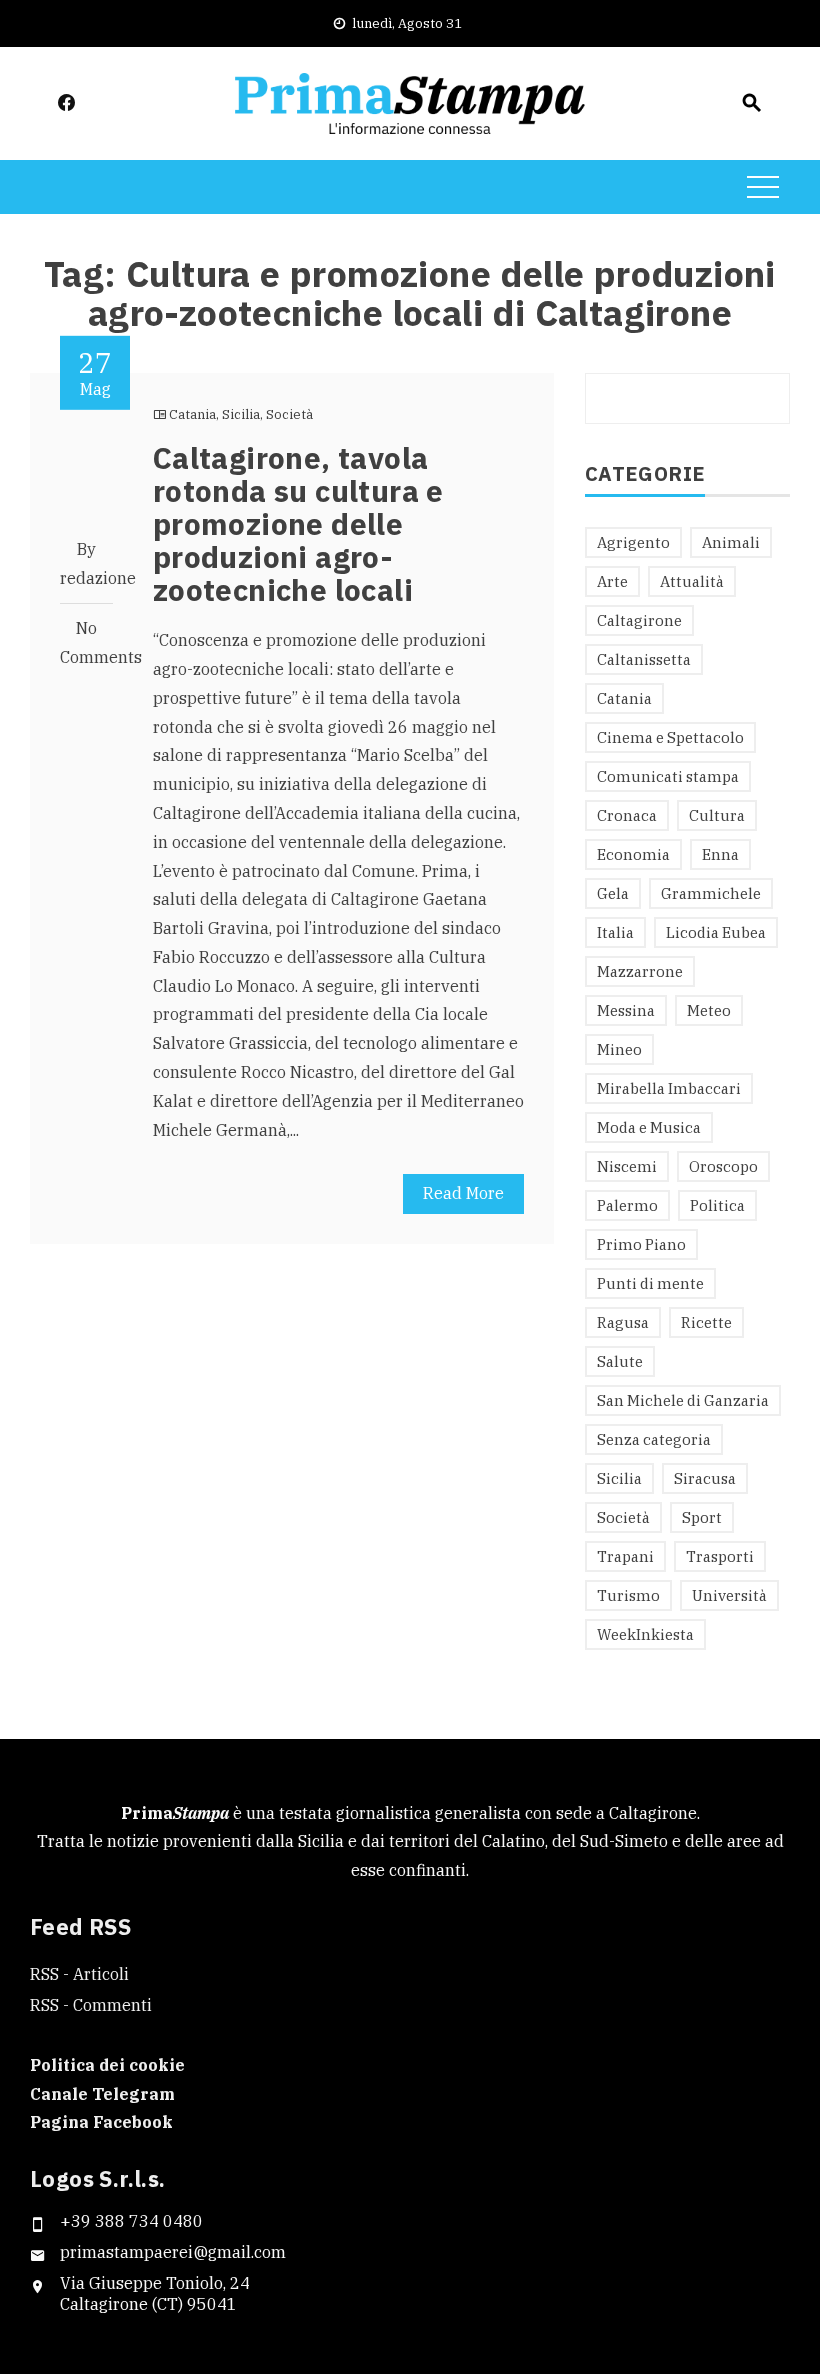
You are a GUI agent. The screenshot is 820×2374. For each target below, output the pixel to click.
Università (729, 1595)
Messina (626, 1010)
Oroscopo (723, 1166)
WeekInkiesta (645, 1634)
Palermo (627, 1205)
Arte (612, 581)
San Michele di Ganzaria (683, 1400)
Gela (613, 893)
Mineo (619, 1049)
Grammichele (711, 893)
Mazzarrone (640, 971)
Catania (192, 414)
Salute (620, 1361)
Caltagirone (639, 620)
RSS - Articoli (79, 1974)
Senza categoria (654, 1439)
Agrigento (633, 542)
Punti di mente (650, 1283)
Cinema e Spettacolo (670, 737)
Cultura (717, 815)
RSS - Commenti (91, 2005)
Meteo (709, 1010)
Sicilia (241, 414)
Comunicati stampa (668, 776)
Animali (731, 542)
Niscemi (627, 1166)
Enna (720, 854)
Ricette (706, 1322)
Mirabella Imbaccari (669, 1088)
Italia (615, 932)
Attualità (692, 581)
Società (289, 414)
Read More (463, 1193)
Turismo (628, 1595)
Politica (717, 1205)
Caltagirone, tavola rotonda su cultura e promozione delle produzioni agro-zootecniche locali (298, 523)
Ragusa (623, 1322)
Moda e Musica (649, 1127)
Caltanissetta (644, 659)
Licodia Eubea (716, 932)
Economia (633, 854)
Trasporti (720, 1556)
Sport (702, 1517)
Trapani (625, 1556)
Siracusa (705, 1478)
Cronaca (627, 815)
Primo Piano (641, 1244)
